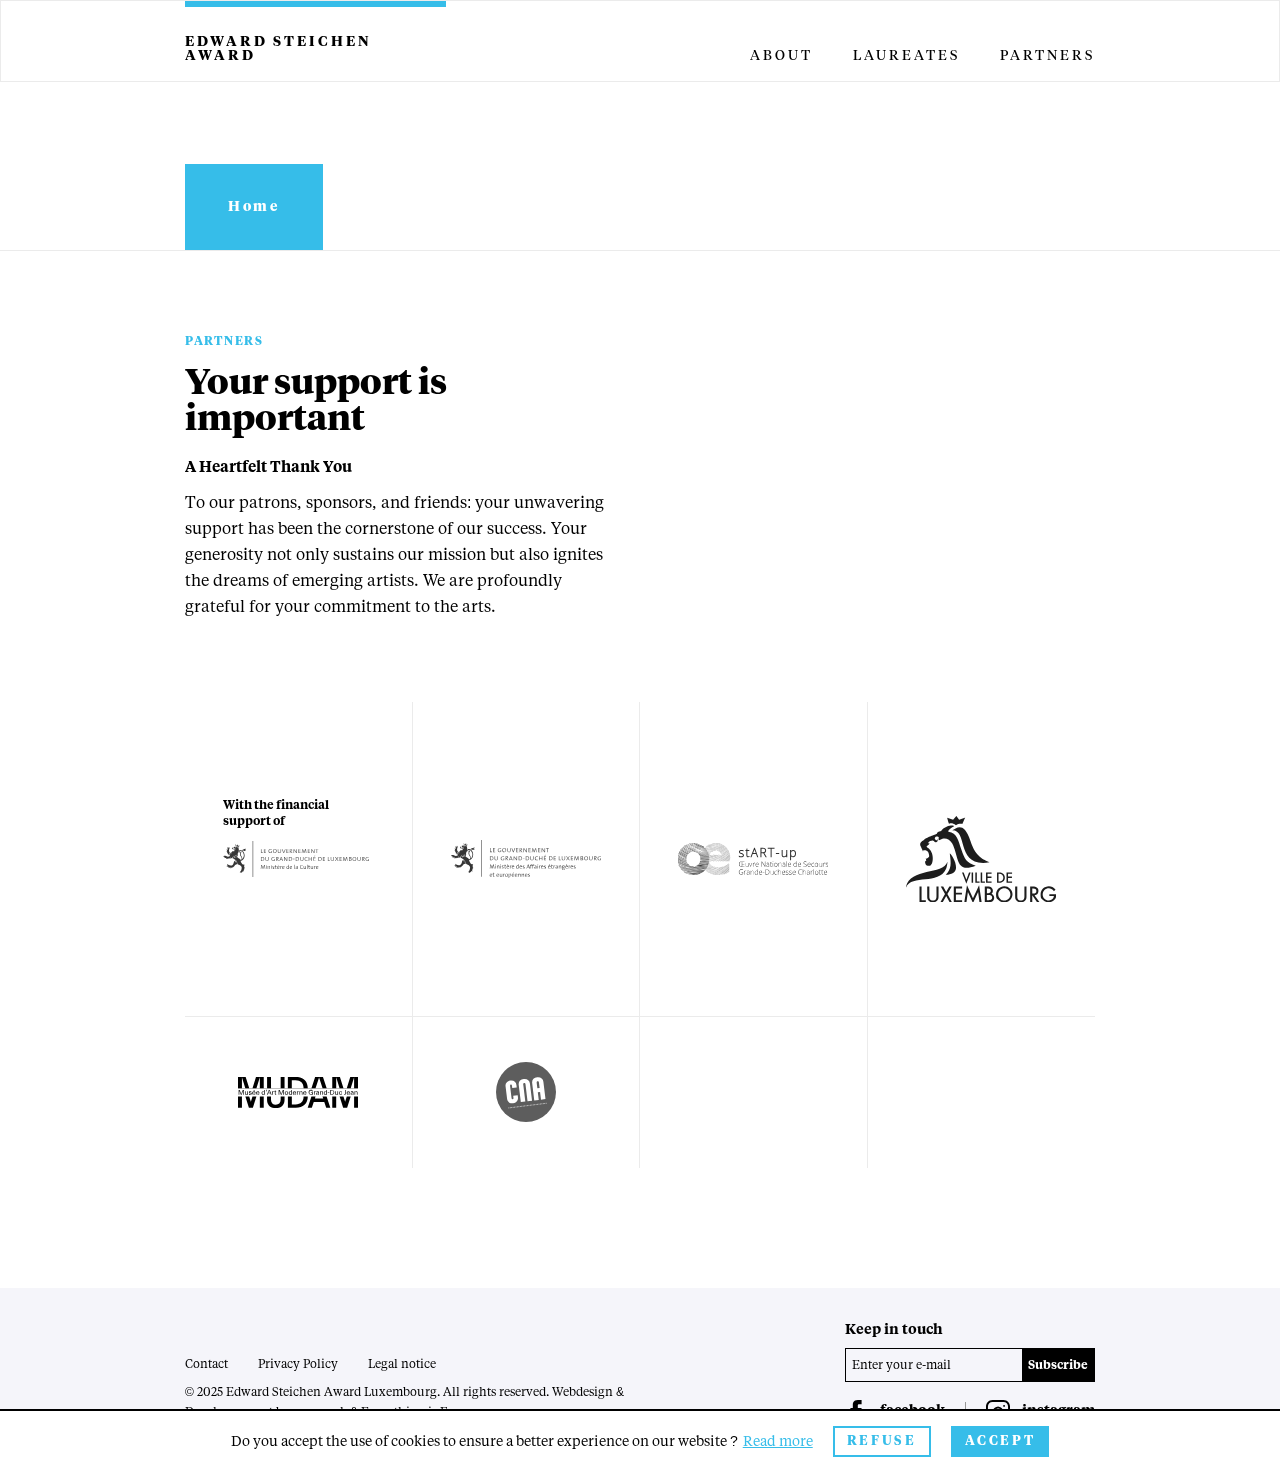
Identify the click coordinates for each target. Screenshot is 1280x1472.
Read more (778, 1442)
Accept (1000, 1441)
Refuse (882, 1441)
